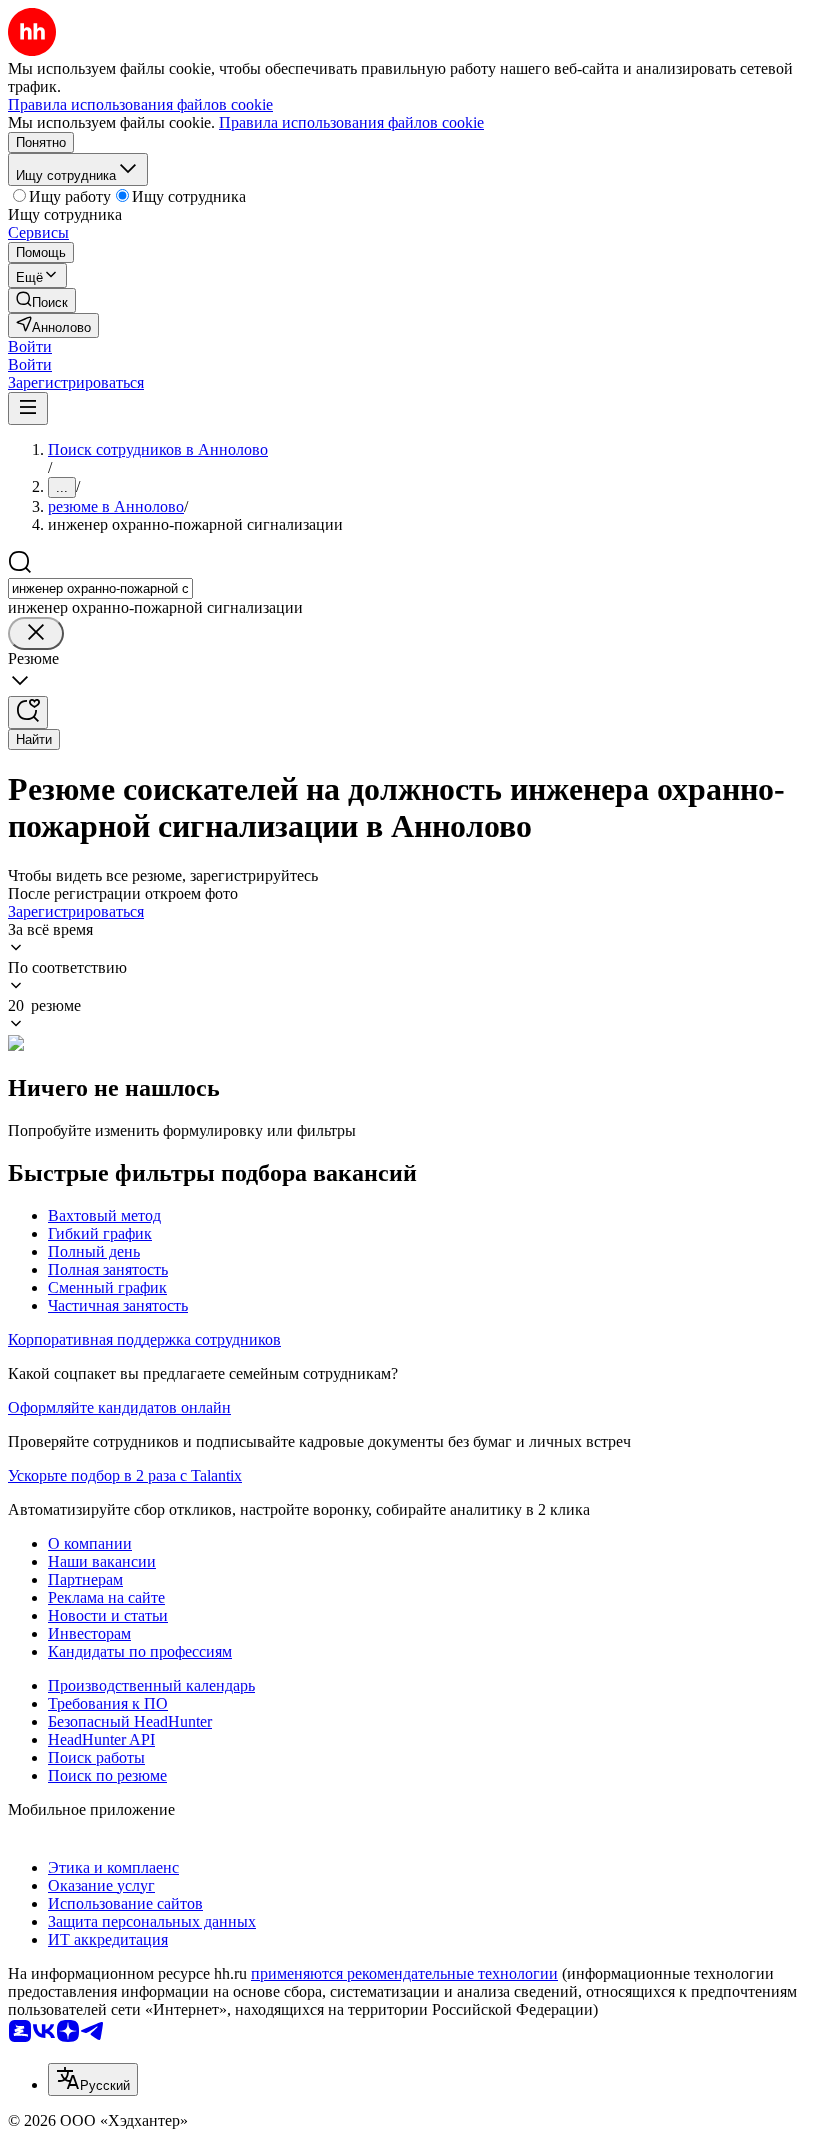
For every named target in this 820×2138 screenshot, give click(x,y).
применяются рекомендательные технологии (404, 1973)
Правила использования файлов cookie (351, 122)
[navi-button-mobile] (28, 408)
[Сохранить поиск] (28, 712)
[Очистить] (36, 633)
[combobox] (100, 588)
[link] (42, 300)
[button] (30, 346)
